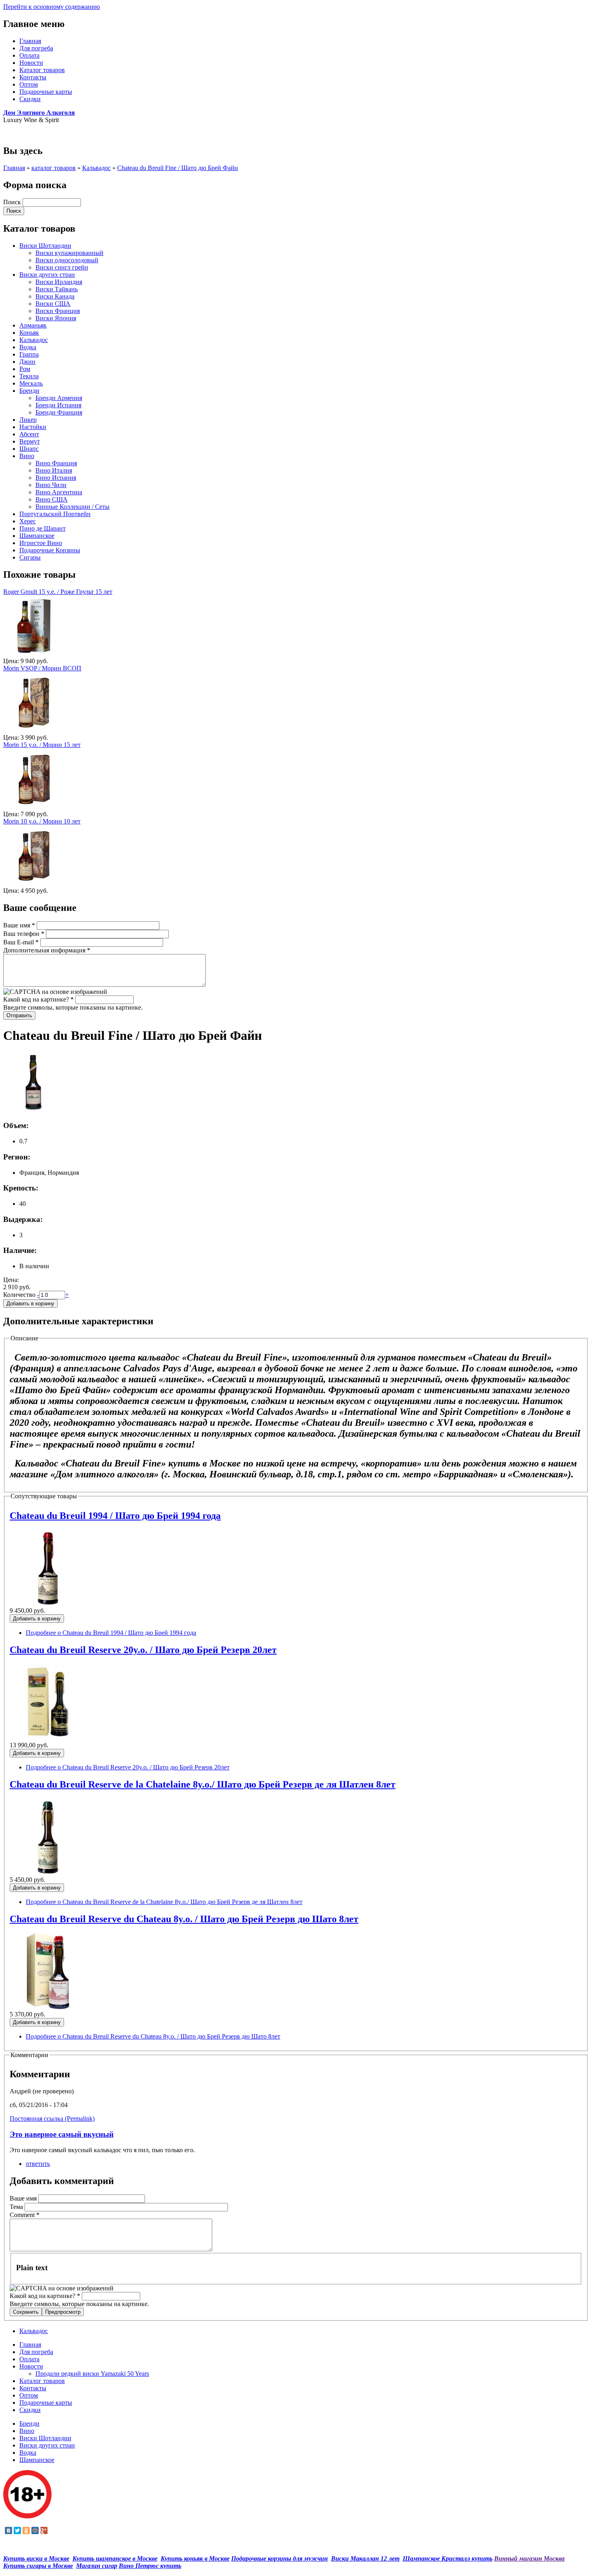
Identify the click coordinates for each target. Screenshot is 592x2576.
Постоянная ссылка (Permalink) (52, 2119)
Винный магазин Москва (529, 2558)
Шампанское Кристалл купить (448, 2558)
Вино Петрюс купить (150, 2566)
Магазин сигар (97, 2566)
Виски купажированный (69, 253)
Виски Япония (56, 318)
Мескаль (31, 383)
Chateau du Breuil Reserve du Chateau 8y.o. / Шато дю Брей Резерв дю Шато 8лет (184, 1919)
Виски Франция (58, 311)
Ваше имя (19, 925)
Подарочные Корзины (50, 550)
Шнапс (29, 449)
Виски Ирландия (59, 282)
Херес (28, 521)
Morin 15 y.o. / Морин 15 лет (42, 745)
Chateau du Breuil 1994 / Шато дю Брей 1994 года (115, 1516)
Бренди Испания (58, 405)
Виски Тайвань (57, 289)
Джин (27, 362)
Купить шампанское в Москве (115, 2558)
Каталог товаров (42, 70)
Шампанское (37, 536)
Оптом (29, 84)
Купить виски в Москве (36, 2558)
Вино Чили (51, 485)
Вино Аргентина (59, 492)
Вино (27, 456)
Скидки (30, 99)
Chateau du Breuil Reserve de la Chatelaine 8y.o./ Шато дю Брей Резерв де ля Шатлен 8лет (203, 1784)
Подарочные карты (46, 92)
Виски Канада (55, 296)
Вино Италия (54, 470)
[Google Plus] (44, 2530)
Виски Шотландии (45, 246)
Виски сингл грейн (62, 267)
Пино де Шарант (42, 528)
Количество (20, 1295)
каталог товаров (54, 168)
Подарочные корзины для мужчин (279, 2558)
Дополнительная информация (47, 950)
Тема (17, 2207)
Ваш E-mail (21, 942)
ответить (38, 2164)
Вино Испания (56, 478)
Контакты (33, 77)
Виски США (53, 304)
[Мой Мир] (35, 2530)
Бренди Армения (59, 398)
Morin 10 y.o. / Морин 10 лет (42, 821)
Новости (31, 63)
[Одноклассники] (26, 2530)
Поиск (13, 202)
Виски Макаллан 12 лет (365, 2558)
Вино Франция (56, 463)
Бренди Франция (59, 412)
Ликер (28, 420)
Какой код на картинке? (38, 999)
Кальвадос (96, 168)
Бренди (29, 391)
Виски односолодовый (67, 260)
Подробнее (111, 1633)
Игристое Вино (41, 543)
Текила (29, 376)
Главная (30, 41)
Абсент (29, 434)
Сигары (30, 557)
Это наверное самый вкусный (62, 2134)
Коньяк (29, 333)
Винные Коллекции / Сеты (72, 507)
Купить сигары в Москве (38, 2566)
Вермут (30, 441)
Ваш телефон (24, 934)
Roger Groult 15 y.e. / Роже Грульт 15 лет (58, 592)
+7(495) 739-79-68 (28, 134)
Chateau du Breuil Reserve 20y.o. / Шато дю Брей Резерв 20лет (143, 1650)
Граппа (29, 354)
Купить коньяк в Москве (195, 2558)
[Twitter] (17, 2530)
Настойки (33, 427)
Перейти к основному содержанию (52, 7)
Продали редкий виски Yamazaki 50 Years (92, 2374)
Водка (28, 347)
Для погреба (36, 48)
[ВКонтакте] (8, 2530)
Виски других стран (47, 275)
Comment (25, 2215)
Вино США (52, 499)
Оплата (29, 55)
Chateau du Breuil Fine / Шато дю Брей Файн (178, 168)
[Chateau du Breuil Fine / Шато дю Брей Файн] (33, 1110)
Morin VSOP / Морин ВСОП (42, 668)
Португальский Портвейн (55, 514)
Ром (25, 369)
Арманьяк (33, 325)
